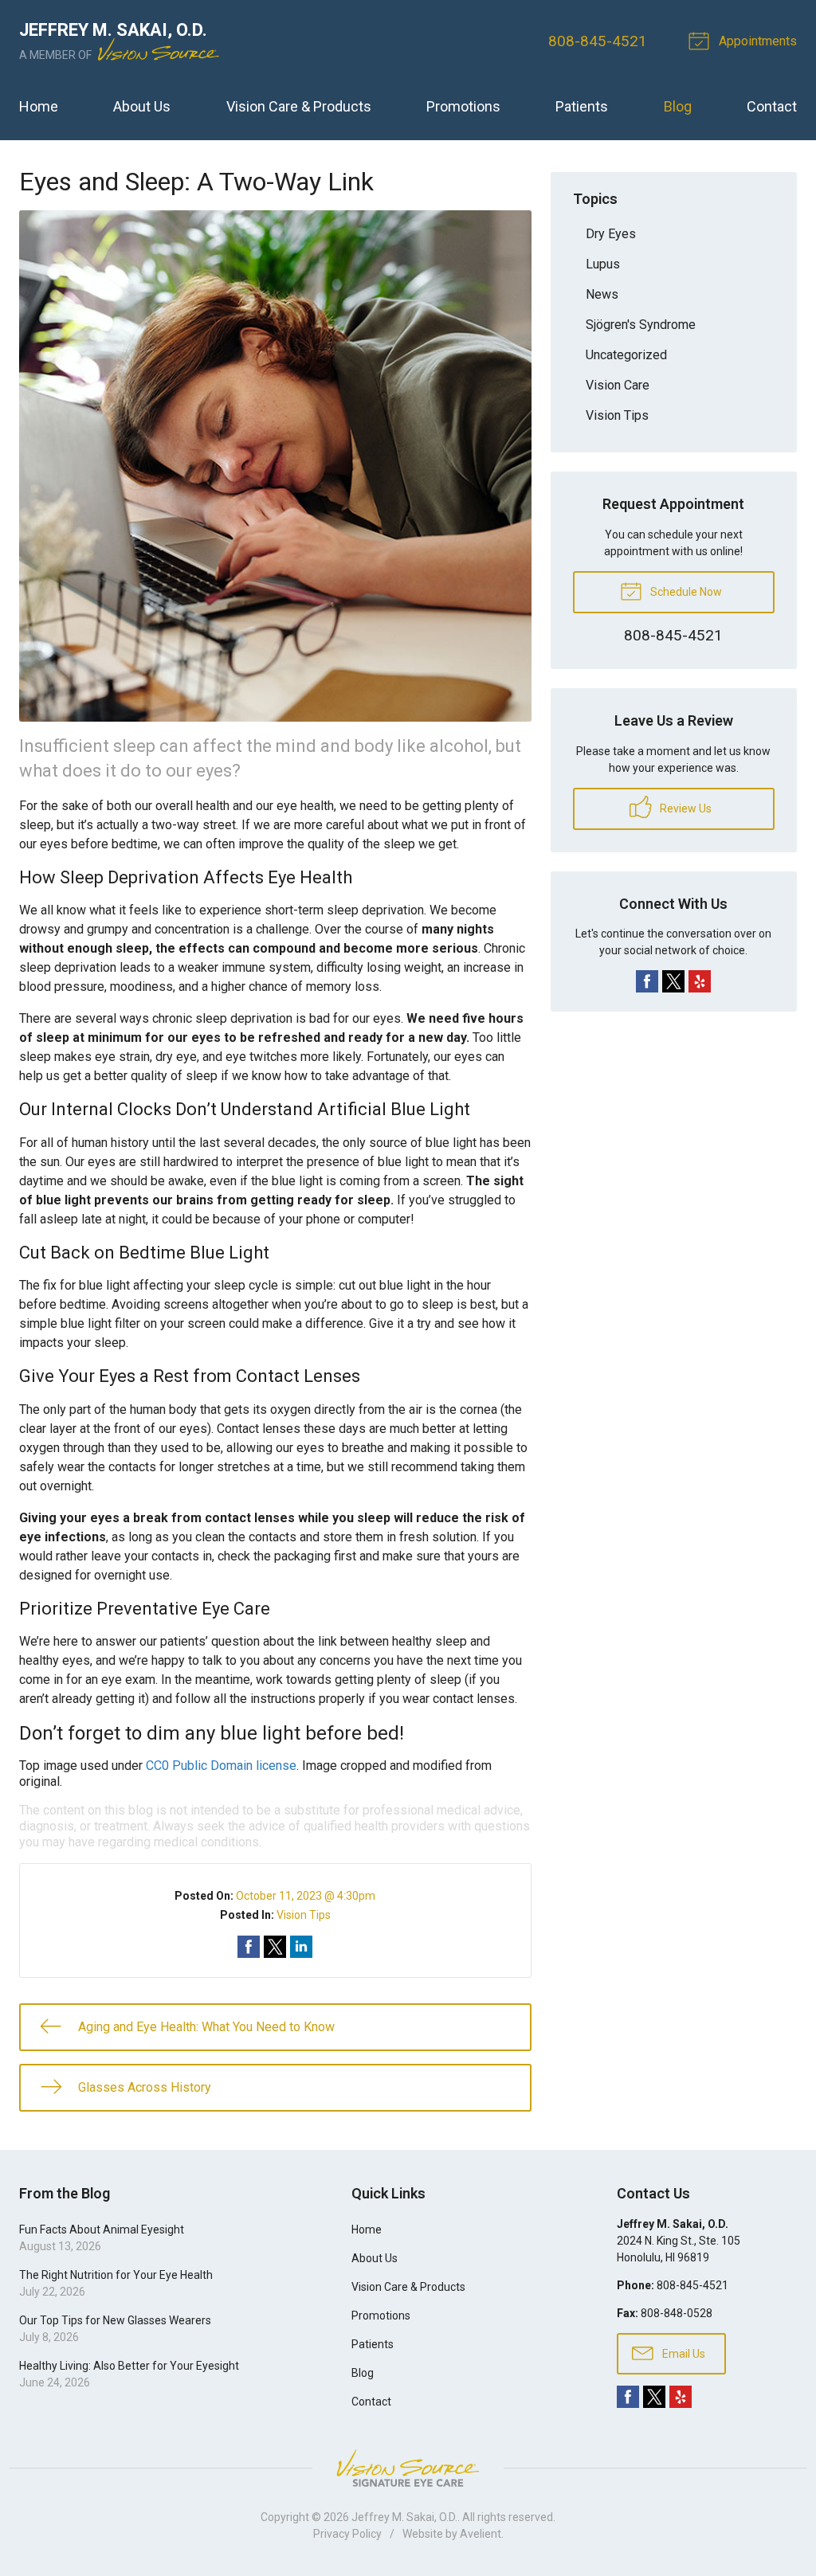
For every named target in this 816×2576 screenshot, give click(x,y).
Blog (678, 106)
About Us (142, 106)
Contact (772, 106)
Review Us (685, 808)
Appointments (756, 41)
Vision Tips (304, 1915)
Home (39, 106)
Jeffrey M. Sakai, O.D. (404, 2517)
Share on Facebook (249, 1947)
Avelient (481, 2534)
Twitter (673, 981)
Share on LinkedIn (301, 1947)
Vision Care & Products (299, 106)
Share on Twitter (275, 1947)
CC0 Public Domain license (221, 1766)
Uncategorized (626, 355)
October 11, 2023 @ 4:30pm (306, 1896)
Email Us (683, 2354)
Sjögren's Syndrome (641, 325)
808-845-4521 (598, 41)
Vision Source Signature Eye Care (408, 2468)
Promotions (463, 106)
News (602, 294)
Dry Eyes (611, 234)
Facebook (647, 981)
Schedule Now (685, 592)
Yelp (700, 981)
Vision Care (618, 385)
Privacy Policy (347, 2534)
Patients (582, 106)
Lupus (603, 264)
